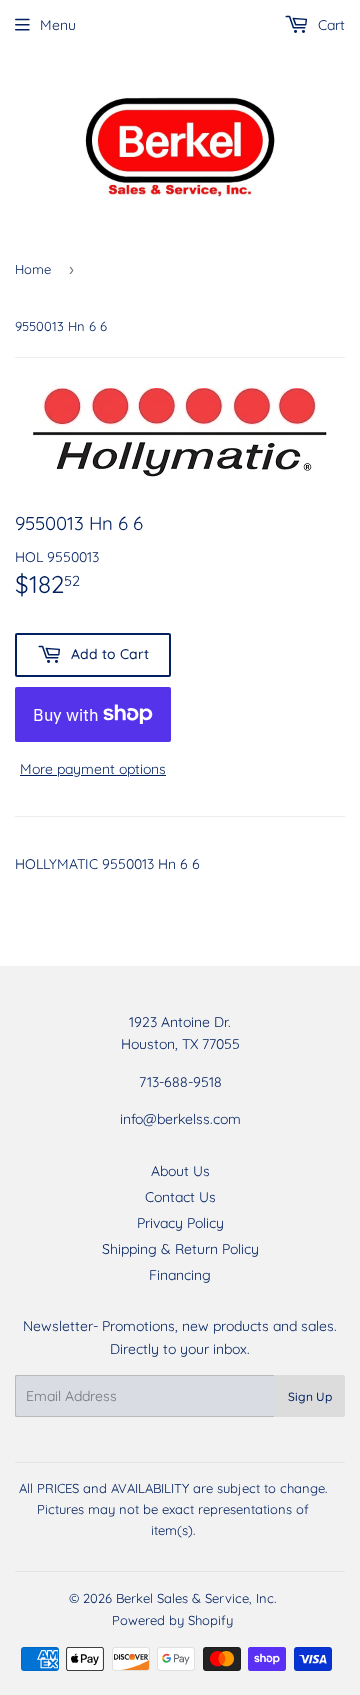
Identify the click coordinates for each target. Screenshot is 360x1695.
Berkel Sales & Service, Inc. (196, 1598)
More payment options (93, 769)
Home (33, 269)
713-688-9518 (180, 1082)
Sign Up (310, 1396)
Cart (329, 25)
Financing (180, 1275)
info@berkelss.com (180, 1119)
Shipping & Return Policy (180, 1249)
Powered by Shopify (172, 1620)
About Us (180, 1171)
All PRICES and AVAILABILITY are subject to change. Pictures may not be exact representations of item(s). (173, 1509)
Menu (58, 25)
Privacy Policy (180, 1223)
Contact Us (180, 1197)
